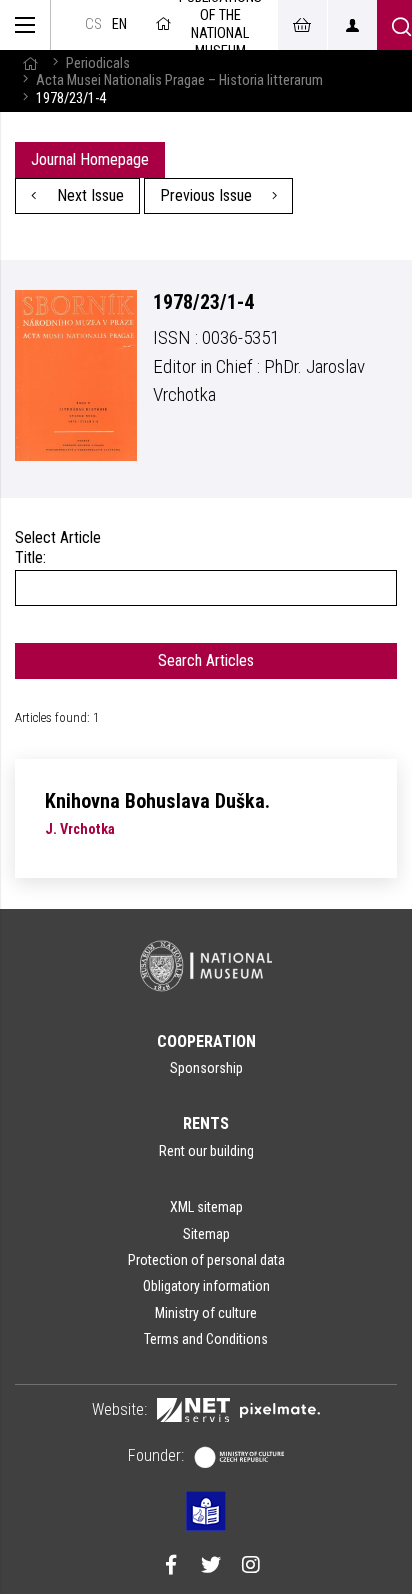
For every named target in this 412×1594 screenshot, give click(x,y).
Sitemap (206, 1234)
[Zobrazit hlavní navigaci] (25, 25)
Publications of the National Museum (220, 25)
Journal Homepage (90, 159)
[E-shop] (302, 25)
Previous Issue (208, 195)
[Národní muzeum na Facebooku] (171, 1567)
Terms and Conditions (206, 1339)
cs (93, 24)
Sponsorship (206, 1068)
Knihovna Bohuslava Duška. (157, 801)
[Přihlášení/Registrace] (352, 25)
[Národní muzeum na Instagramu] (251, 1567)
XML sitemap (206, 1207)
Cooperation (206, 1041)
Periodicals (98, 63)
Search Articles (206, 660)
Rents (206, 1123)
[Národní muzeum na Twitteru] (211, 1567)
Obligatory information (206, 1286)
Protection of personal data (206, 1260)
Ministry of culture (206, 1313)
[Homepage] (30, 63)
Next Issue (88, 195)
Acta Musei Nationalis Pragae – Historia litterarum (179, 80)
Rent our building (206, 1151)
